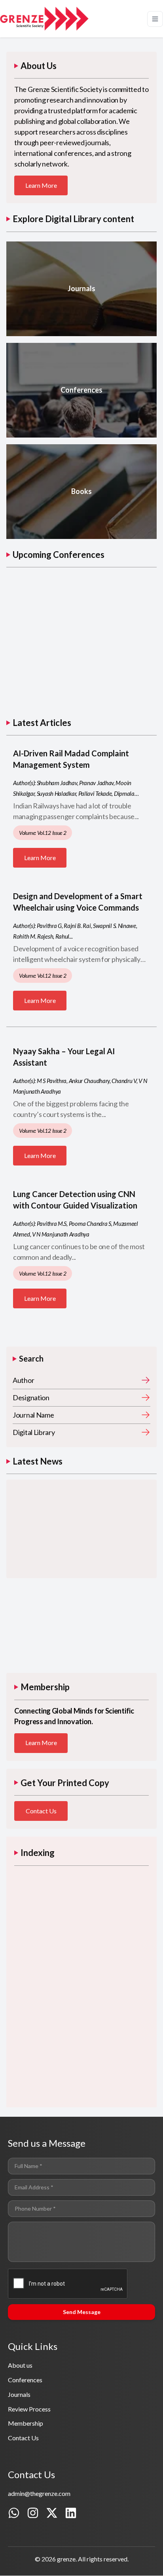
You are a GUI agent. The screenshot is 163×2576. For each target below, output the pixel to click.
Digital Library (34, 1432)
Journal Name (33, 1415)
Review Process (29, 2409)
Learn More (41, 185)
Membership (26, 2423)
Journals (19, 2394)
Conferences (25, 2380)
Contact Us (41, 1811)
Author (23, 1380)
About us (20, 2365)
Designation (31, 1397)
